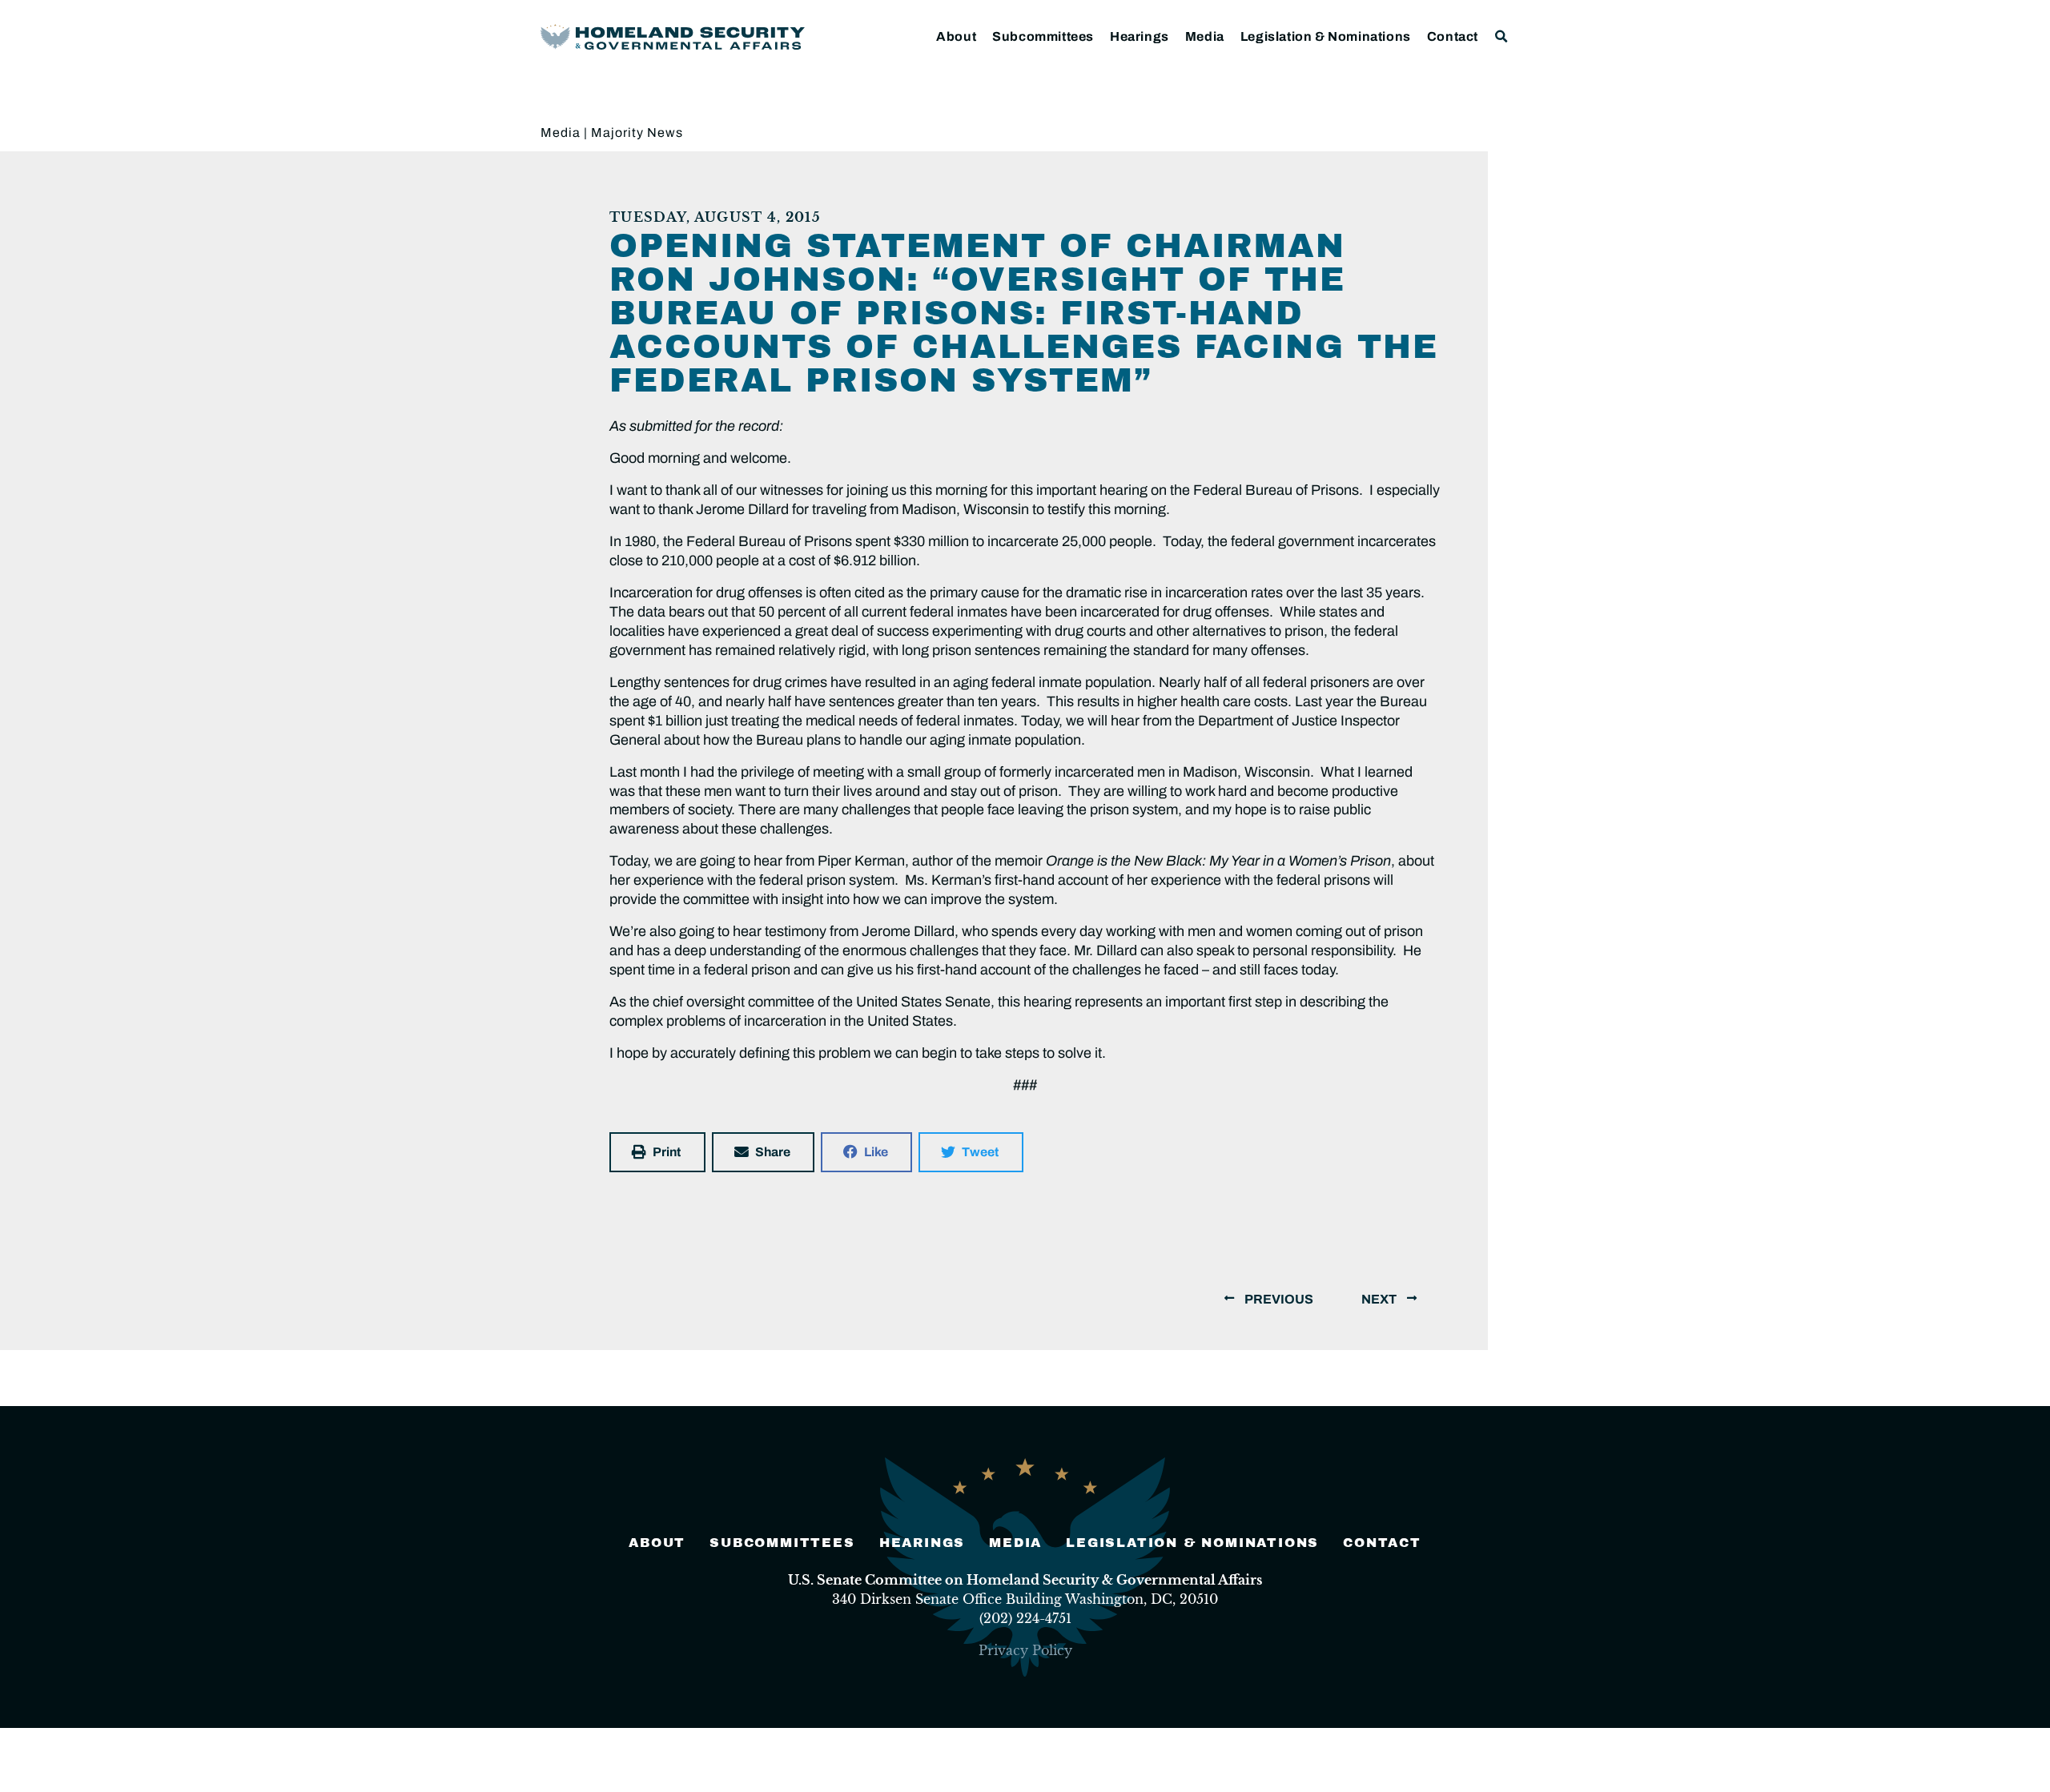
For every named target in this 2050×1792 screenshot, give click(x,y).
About (956, 36)
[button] (1502, 36)
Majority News (637, 133)
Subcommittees (1043, 36)
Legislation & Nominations (1326, 36)
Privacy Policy (1025, 1650)
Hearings (1140, 36)
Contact (1453, 36)
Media (1205, 36)
